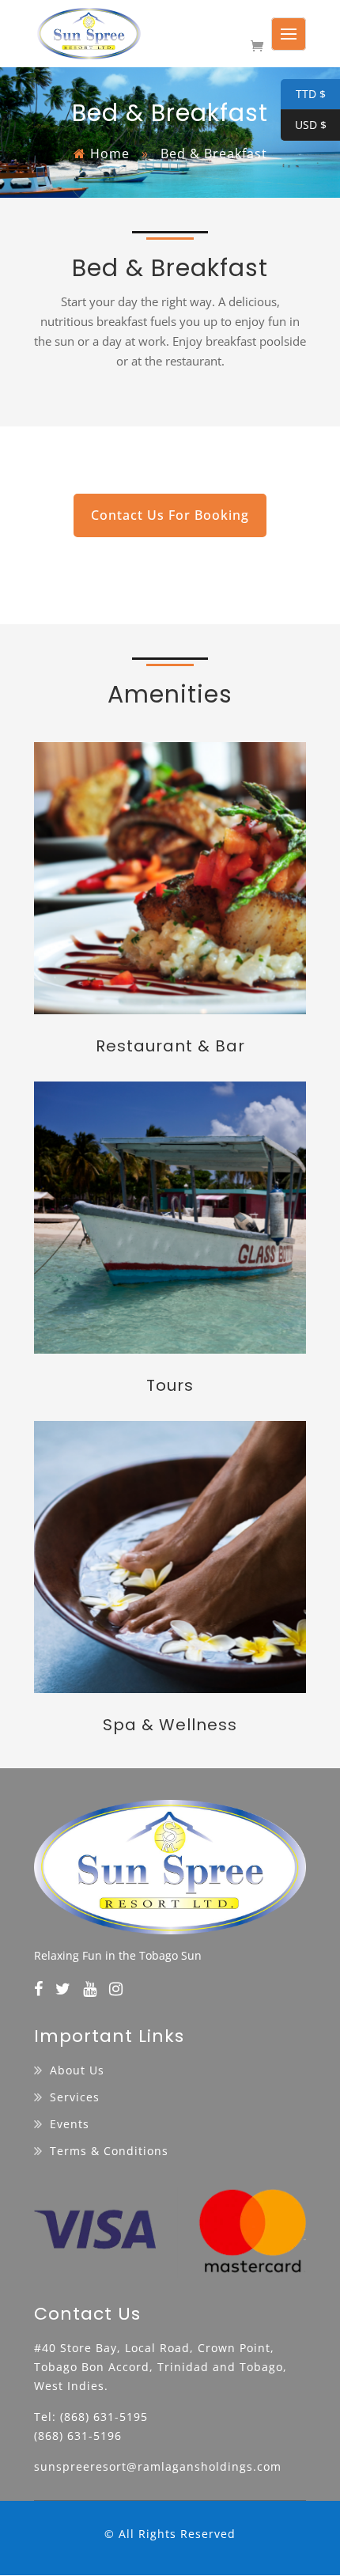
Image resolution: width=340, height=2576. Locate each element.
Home (110, 153)
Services (75, 2097)
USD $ (304, 126)
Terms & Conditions (109, 2151)
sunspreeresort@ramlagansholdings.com (158, 2466)
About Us (77, 2070)
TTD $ (303, 95)
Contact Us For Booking (170, 515)
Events (70, 2124)
